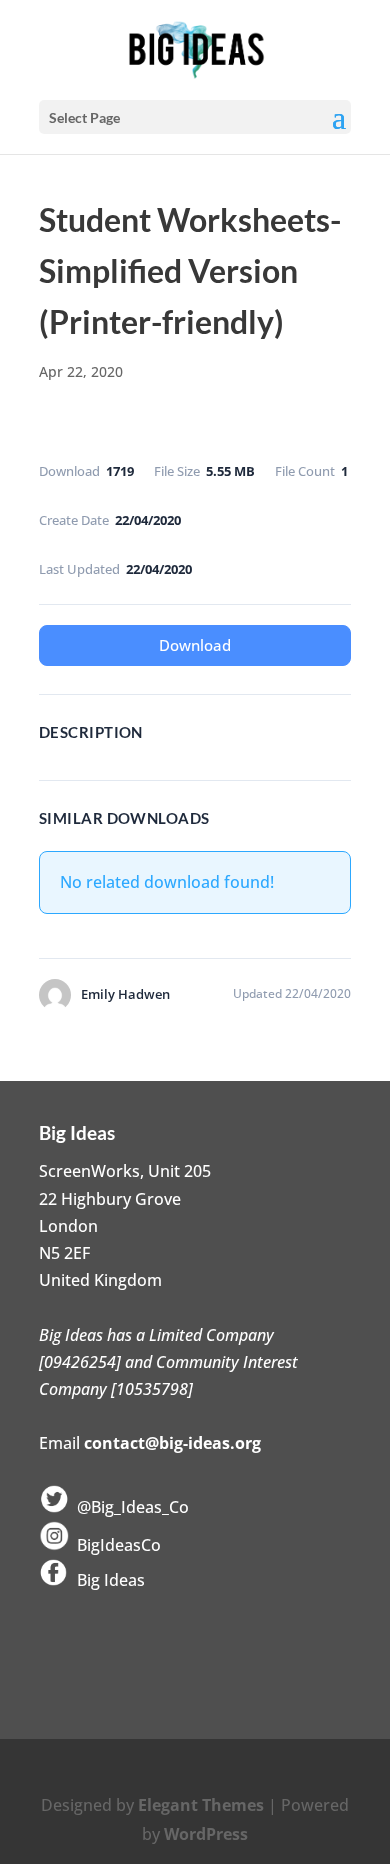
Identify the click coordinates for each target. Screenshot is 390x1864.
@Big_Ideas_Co (129, 1507)
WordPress (206, 1834)
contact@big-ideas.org (172, 1443)
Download (195, 645)
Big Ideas (107, 1580)
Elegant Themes (201, 1805)
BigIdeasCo (115, 1545)
